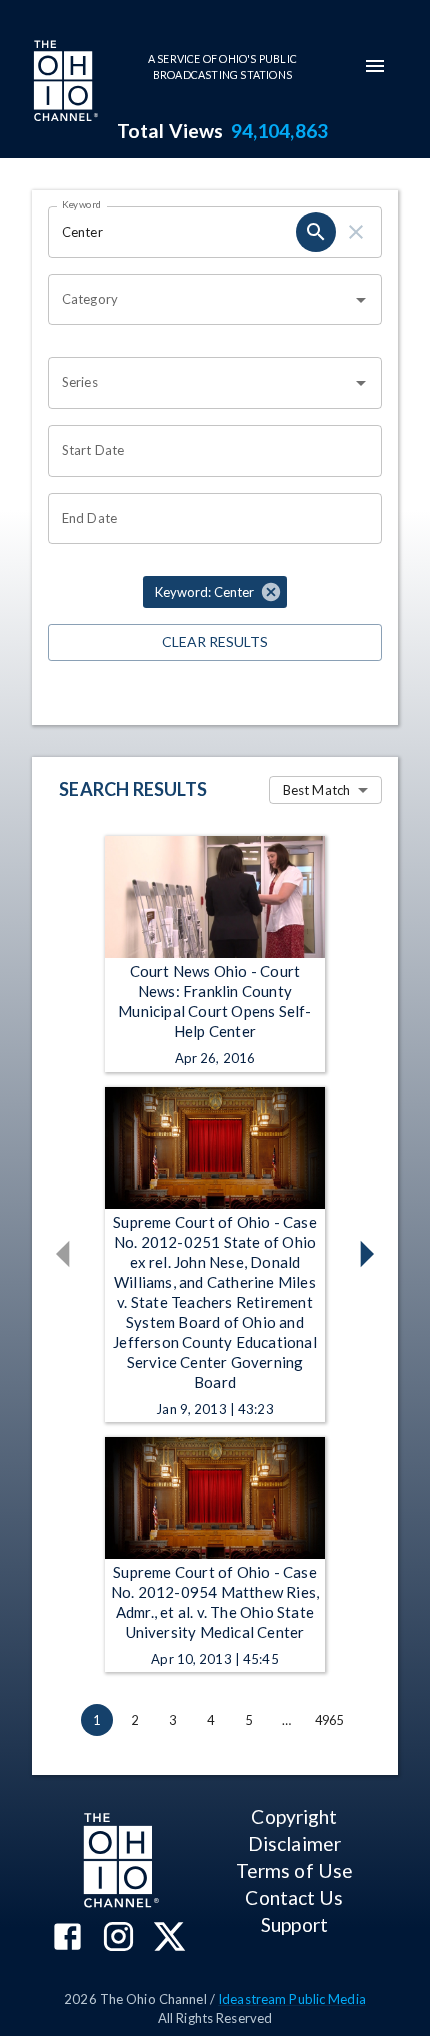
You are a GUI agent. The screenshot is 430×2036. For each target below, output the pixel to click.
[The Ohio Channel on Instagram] (118, 1938)
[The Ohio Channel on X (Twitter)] (169, 1938)
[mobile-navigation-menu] (375, 66)
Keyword (82, 204)
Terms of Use (294, 1870)
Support (294, 1924)
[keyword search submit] (316, 232)
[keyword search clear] (356, 232)
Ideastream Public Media (292, 1999)
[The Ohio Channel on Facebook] (67, 1938)
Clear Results (215, 641)
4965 (329, 1720)
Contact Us (294, 1897)
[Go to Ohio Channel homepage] (64, 83)
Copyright (294, 1816)
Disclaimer (294, 1843)
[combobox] (200, 300)
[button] (215, 592)
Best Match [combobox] (316, 790)
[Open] (361, 300)
